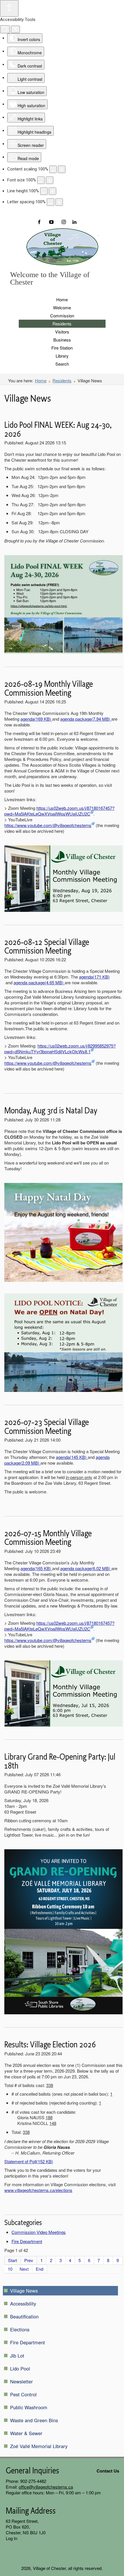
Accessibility (23, 2303)
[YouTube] (53, 222)
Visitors (62, 332)
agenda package (85, 719)
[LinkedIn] (74, 222)
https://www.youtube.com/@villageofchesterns (48, 825)
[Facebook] (42, 222)
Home (62, 299)
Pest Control (23, 2394)
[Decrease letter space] (50, 202)
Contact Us (108, 2471)
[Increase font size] (50, 180)
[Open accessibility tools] (9, 8)
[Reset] (5, 29)
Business (62, 340)
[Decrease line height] (44, 191)
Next (24, 2269)
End (40, 2269)
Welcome (62, 307)
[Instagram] (63, 222)
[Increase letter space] (59, 202)
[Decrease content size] (53, 169)
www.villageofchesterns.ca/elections (38, 2190)
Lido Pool (20, 2368)
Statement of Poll (29, 2161)
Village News (24, 2291)
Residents (62, 324)
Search (62, 364)
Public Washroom (29, 2407)
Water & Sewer (26, 2433)
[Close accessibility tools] (15, 29)
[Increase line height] (52, 191)
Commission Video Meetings (39, 2232)
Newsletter (21, 2381)
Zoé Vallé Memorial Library (39, 2446)
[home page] (62, 247)
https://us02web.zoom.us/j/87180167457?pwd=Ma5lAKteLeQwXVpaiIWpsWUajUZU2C (59, 811)
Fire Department (27, 2241)
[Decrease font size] (41, 180)
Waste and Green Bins (34, 2420)
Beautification (24, 2316)
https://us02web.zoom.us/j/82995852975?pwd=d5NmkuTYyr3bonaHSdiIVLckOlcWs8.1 (60, 1049)
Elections (20, 2329)
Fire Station (62, 348)
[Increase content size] (62, 169)
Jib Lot (17, 2356)
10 (10, 2269)
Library (62, 356)
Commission (62, 315)
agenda (36, 719)
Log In (12, 2538)
